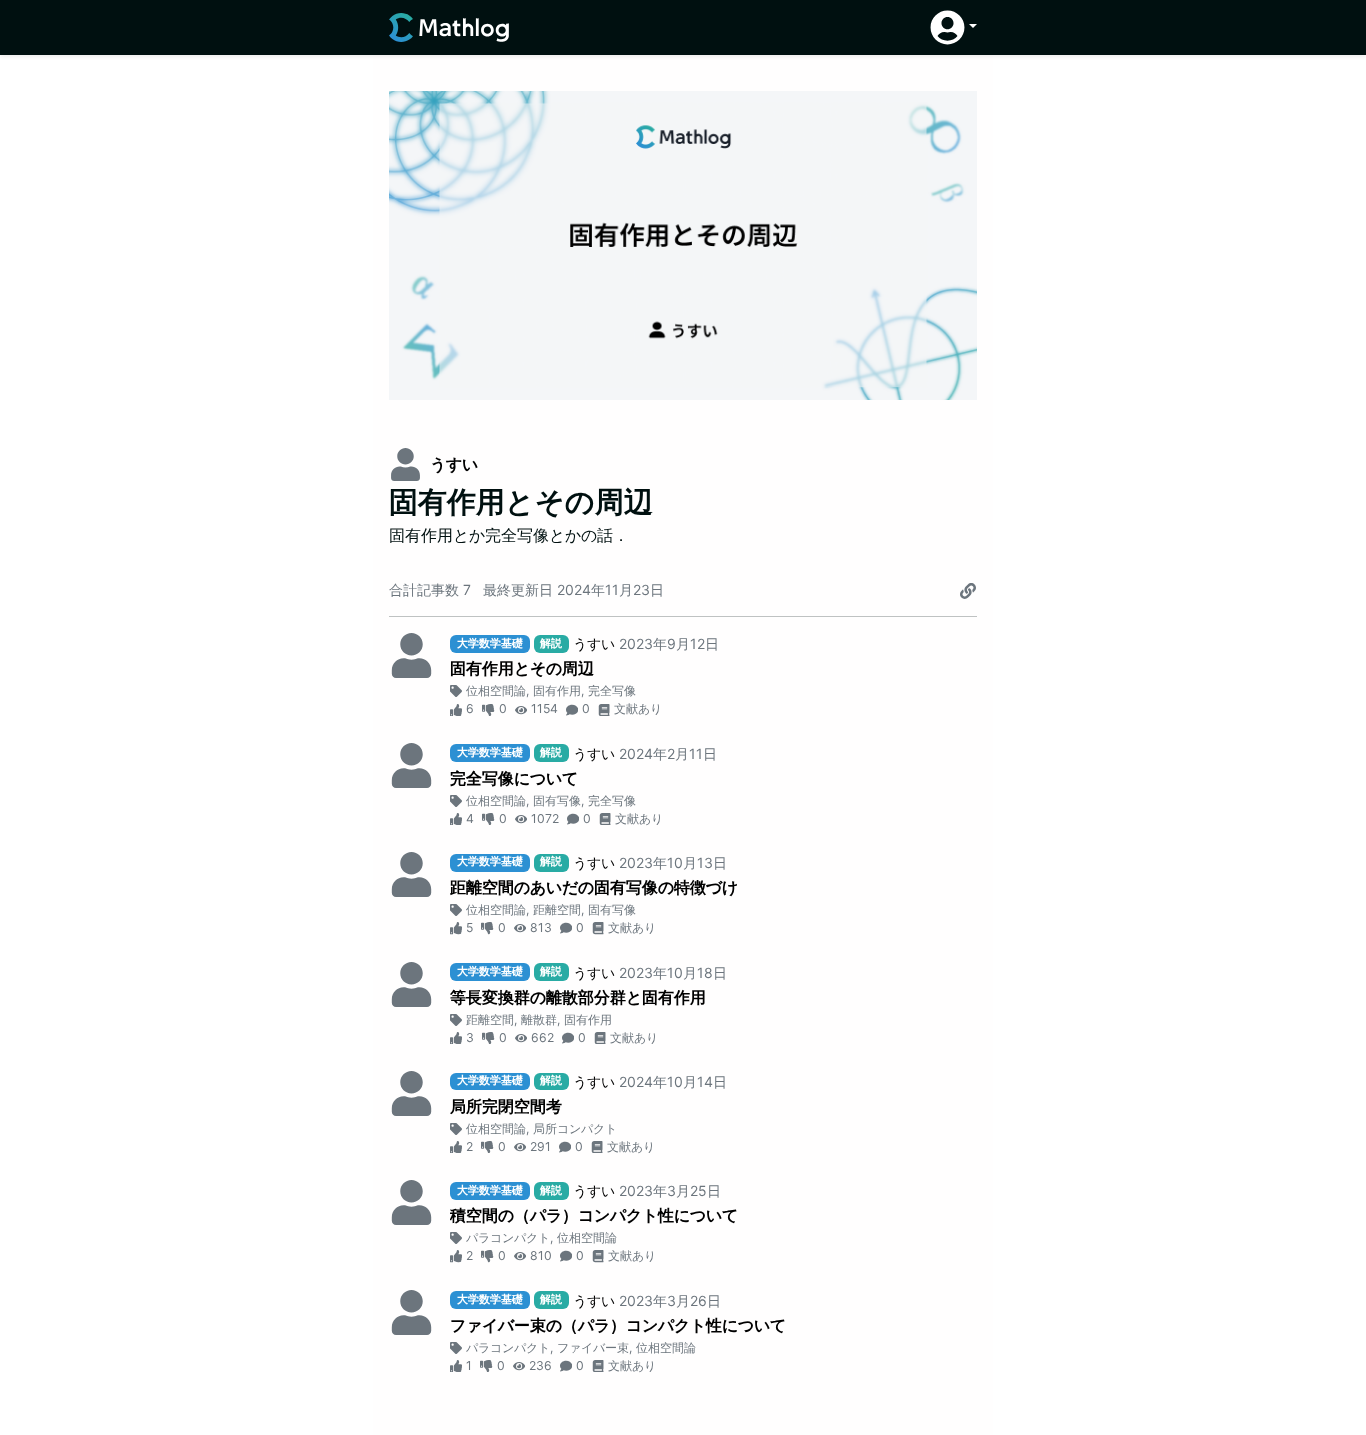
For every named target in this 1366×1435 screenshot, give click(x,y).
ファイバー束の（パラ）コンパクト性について (618, 1325)
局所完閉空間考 (506, 1106)
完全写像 (612, 690)
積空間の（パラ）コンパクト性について (594, 1215)
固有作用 (557, 690)
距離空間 (557, 909)
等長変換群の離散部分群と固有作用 (578, 997)
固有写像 (557, 800)
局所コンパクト (575, 1128)
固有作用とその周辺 (522, 668)
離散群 (539, 1019)
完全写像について (514, 778)
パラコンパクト (508, 1237)
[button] (953, 27)
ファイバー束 (593, 1347)
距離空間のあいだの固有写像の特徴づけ (594, 887)
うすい (454, 464)
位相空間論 (496, 690)
